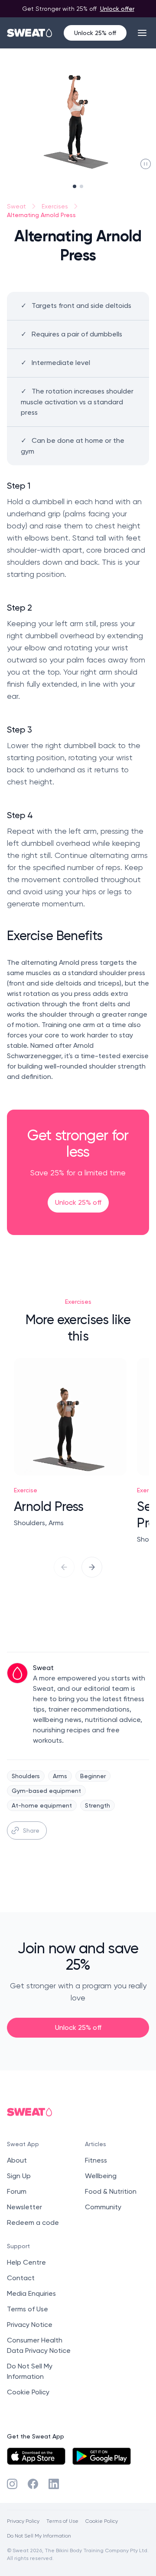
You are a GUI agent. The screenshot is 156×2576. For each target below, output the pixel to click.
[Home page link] (30, 33)
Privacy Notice (30, 2325)
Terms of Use (28, 2309)
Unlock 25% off (95, 33)
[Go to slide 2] (81, 186)
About (17, 2160)
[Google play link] (102, 2456)
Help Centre (26, 2262)
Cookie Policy (28, 2392)
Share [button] (31, 1830)
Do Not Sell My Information (39, 2536)
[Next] (92, 1567)
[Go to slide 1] (75, 186)
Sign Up (19, 2176)
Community (103, 2207)
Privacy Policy (23, 2521)
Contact (21, 2278)
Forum (17, 2191)
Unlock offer (117, 8)
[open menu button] (142, 33)
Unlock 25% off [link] (78, 1202)
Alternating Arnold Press (41, 215)
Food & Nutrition (111, 2191)
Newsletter (24, 2207)
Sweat (16, 206)
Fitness (96, 2160)
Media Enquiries (31, 2293)
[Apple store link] (36, 2456)
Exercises (55, 206)
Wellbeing (101, 2176)
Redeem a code (33, 2222)
